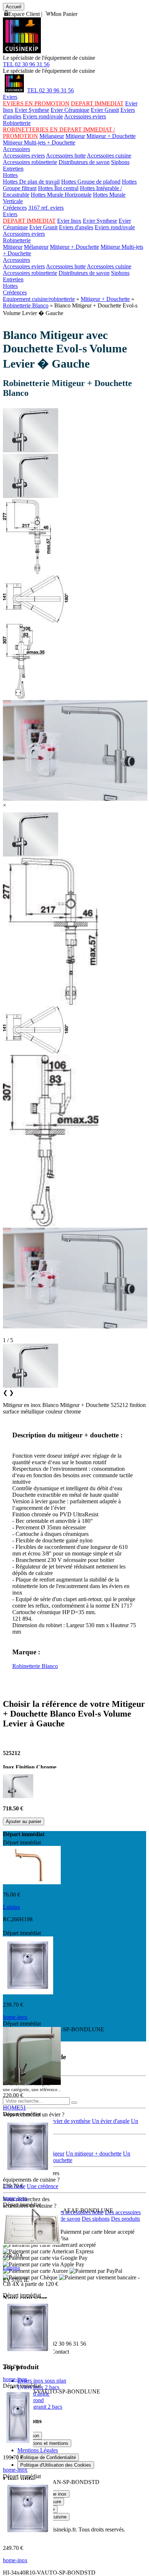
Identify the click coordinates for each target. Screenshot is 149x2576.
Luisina (11, 1907)
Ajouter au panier (24, 1821)
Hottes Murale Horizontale (61, 195)
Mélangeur (52, 136)
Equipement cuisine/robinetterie (39, 299)
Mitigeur (75, 136)
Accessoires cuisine (109, 156)
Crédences (15, 208)
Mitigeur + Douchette (111, 136)
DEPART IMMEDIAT (97, 103)
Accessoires (16, 149)
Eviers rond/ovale (43, 116)
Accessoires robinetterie (30, 162)
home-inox (15, 2017)
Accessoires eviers (85, 116)
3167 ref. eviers (46, 208)
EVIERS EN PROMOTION (36, 103)
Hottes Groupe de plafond (91, 182)
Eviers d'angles (76, 227)
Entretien (13, 169)
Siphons (120, 162)
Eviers (10, 97)
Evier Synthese (32, 110)
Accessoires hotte (66, 156)
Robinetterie (17, 123)
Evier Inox (69, 221)
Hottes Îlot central (58, 188)
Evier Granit (105, 110)
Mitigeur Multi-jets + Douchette (39, 143)
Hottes (10, 175)
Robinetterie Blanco (26, 305)
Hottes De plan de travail (31, 182)
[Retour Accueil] (22, 51)
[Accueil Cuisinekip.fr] (14, 90)
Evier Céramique (70, 110)
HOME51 (14, 2108)
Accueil (14, 7)
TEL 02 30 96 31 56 (26, 64)
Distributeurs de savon (84, 162)
